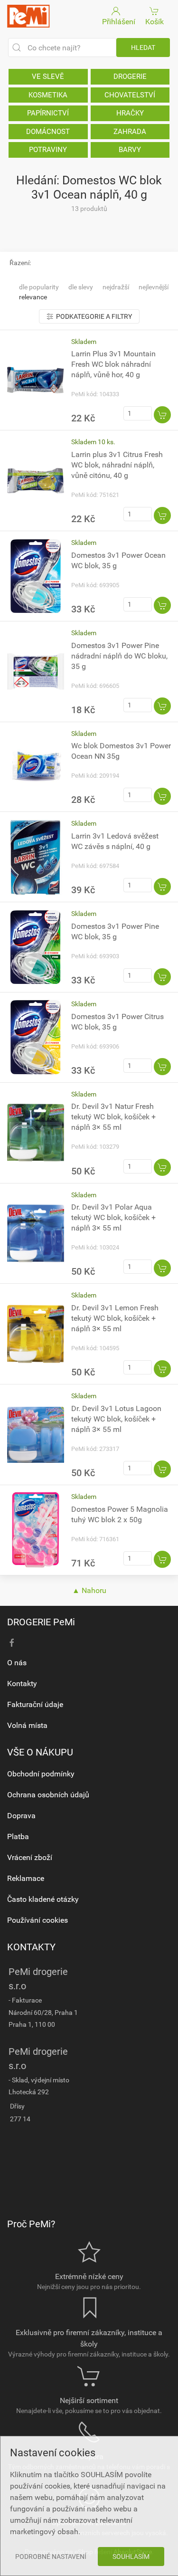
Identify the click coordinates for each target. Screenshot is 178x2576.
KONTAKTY (31, 1947)
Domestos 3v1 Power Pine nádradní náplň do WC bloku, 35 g (119, 656)
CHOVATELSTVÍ (130, 95)
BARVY (130, 150)
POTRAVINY (48, 150)
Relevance (33, 297)
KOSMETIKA (48, 95)
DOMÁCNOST (48, 132)
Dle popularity (39, 287)
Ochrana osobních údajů (48, 1795)
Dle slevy (81, 287)
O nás (17, 1663)
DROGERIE (130, 76)
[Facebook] (12, 1643)
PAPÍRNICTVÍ (48, 113)
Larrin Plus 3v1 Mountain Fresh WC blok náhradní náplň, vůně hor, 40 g (113, 364)
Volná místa (27, 1725)
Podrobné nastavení (51, 2557)
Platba (18, 1837)
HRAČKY (130, 113)
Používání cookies (37, 1920)
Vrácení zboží (30, 1857)
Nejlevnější (154, 287)
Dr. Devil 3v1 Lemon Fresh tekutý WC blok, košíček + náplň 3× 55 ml (115, 1318)
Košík (155, 22)
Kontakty (22, 1684)
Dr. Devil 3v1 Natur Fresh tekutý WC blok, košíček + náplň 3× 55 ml (113, 1117)
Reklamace (26, 1878)
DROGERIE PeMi (41, 1622)
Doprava (21, 1816)
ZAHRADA (130, 132)
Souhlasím (131, 2557)
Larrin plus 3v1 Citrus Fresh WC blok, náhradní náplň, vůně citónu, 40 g (117, 465)
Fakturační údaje (35, 1704)
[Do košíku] (162, 415)
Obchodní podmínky (41, 1774)
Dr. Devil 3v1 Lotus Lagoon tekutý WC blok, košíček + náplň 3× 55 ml (116, 1419)
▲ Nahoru (89, 1590)
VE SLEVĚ (48, 76)
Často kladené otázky (43, 1899)
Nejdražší (116, 287)
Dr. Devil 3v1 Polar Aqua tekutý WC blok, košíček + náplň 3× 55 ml (113, 1217)
